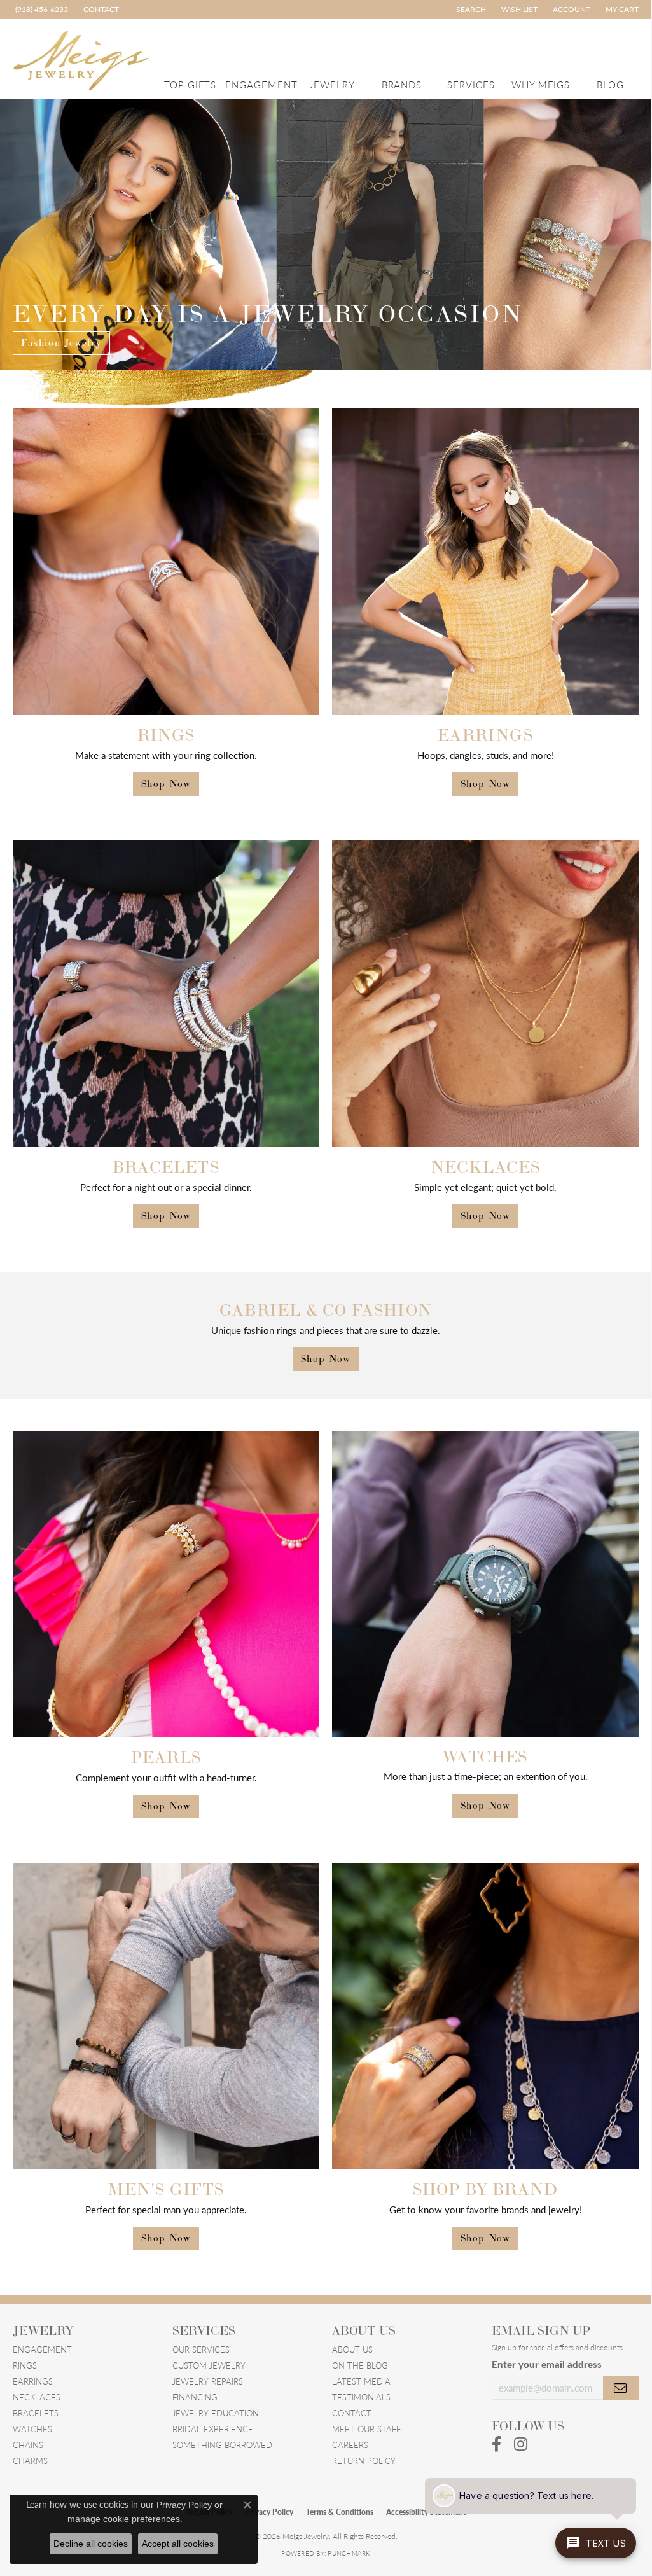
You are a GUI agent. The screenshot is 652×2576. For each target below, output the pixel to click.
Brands (402, 84)
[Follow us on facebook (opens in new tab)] (496, 2444)
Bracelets (36, 2413)
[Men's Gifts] (166, 2016)
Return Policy (364, 2461)
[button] (470, 10)
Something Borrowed (222, 2445)
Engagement (261, 84)
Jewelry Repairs (208, 2381)
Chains (28, 2445)
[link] (40, 10)
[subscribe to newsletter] (621, 2388)
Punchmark (349, 2553)
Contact (352, 2413)
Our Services (201, 2349)
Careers (350, 2445)
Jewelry (332, 84)
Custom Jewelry (209, 2365)
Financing (195, 2397)
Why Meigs (541, 84)
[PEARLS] (166, 1584)
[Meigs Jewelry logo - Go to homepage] (81, 59)
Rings (25, 2365)
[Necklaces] (485, 994)
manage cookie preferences (124, 2519)
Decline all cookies (91, 2544)
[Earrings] (485, 562)
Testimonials (361, 2397)
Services (471, 84)
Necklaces (37, 2397)
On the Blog (360, 2365)
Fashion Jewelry (61, 343)
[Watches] (485, 1584)
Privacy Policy (269, 2512)
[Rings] (166, 562)
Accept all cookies (178, 2544)
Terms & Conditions (340, 2512)
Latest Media (361, 2381)
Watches (32, 2429)
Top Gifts (190, 84)
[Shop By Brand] (485, 2016)
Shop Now (166, 783)
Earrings (33, 2381)
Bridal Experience (213, 2429)
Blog (610, 84)
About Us (352, 2349)
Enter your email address (547, 2364)
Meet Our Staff (366, 2429)
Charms (30, 2461)
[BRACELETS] (166, 994)
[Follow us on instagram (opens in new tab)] (521, 2444)
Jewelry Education (216, 2413)
